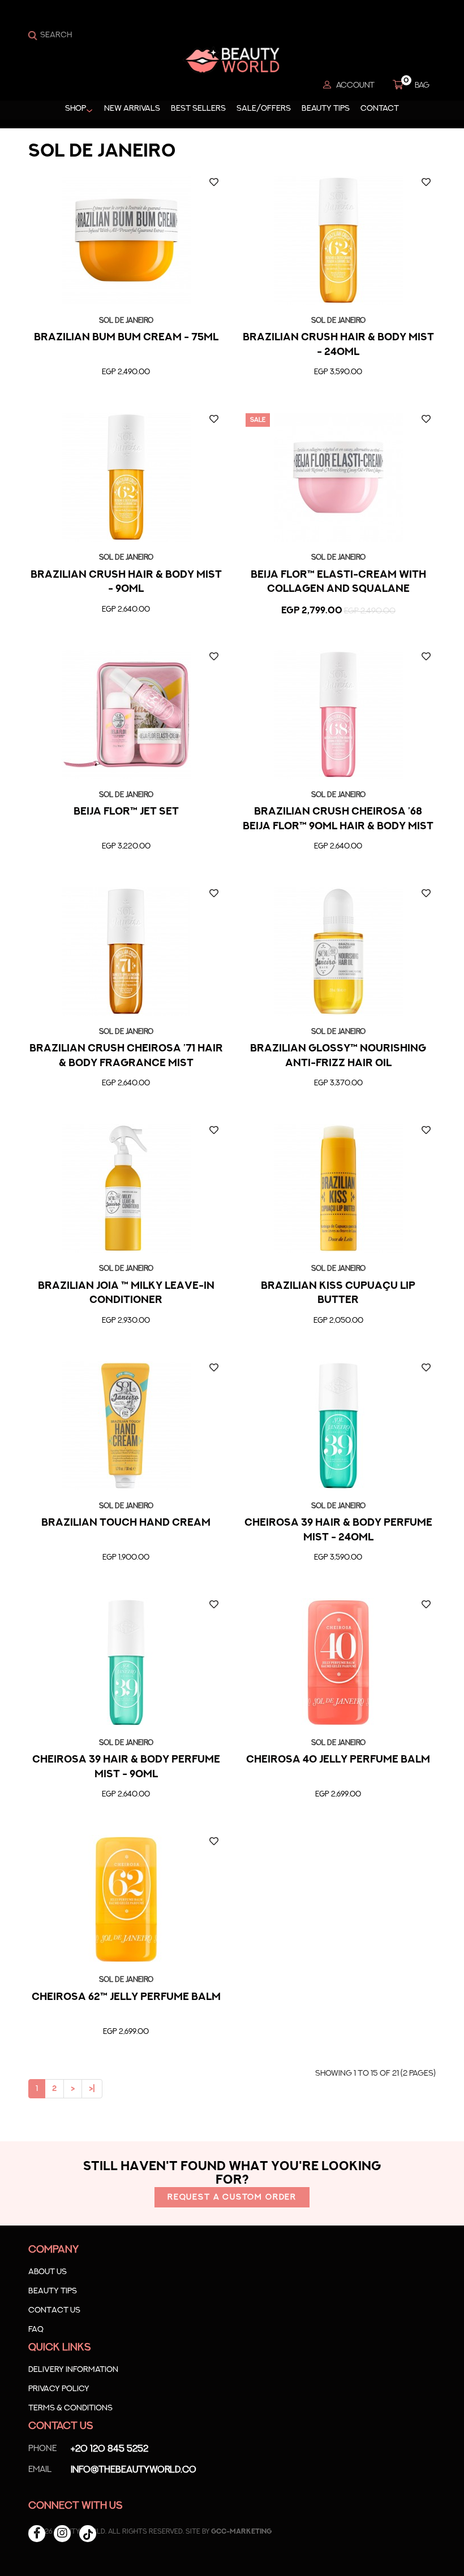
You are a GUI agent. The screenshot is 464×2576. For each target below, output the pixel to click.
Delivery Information (73, 2370)
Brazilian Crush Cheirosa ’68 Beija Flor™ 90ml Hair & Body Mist (338, 819)
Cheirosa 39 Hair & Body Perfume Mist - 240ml (338, 1530)
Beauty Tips (326, 109)
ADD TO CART (126, 396)
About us (48, 2272)
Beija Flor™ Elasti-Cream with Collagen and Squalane (338, 582)
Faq (36, 2330)
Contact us (54, 2310)
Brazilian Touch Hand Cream (126, 1523)
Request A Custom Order (232, 2197)
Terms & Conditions (70, 2408)
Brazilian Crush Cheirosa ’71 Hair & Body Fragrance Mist (126, 1056)
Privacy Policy (59, 2389)
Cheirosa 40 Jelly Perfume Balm (338, 1760)
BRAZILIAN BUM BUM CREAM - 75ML (126, 337)
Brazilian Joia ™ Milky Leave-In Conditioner (126, 1293)
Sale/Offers (264, 109)
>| (92, 2089)
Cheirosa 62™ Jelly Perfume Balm (126, 1997)
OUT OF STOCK (338, 396)
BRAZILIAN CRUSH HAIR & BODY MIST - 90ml (126, 582)
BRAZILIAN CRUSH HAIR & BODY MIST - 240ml (338, 345)
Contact (380, 109)
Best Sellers (198, 109)
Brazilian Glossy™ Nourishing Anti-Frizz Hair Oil (338, 1056)
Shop (76, 109)
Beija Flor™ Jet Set (126, 812)
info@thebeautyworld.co (112, 2470)
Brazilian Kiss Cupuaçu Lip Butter (338, 1293)
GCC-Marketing (241, 2531)
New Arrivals (132, 109)
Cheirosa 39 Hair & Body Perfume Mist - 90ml (126, 1767)
